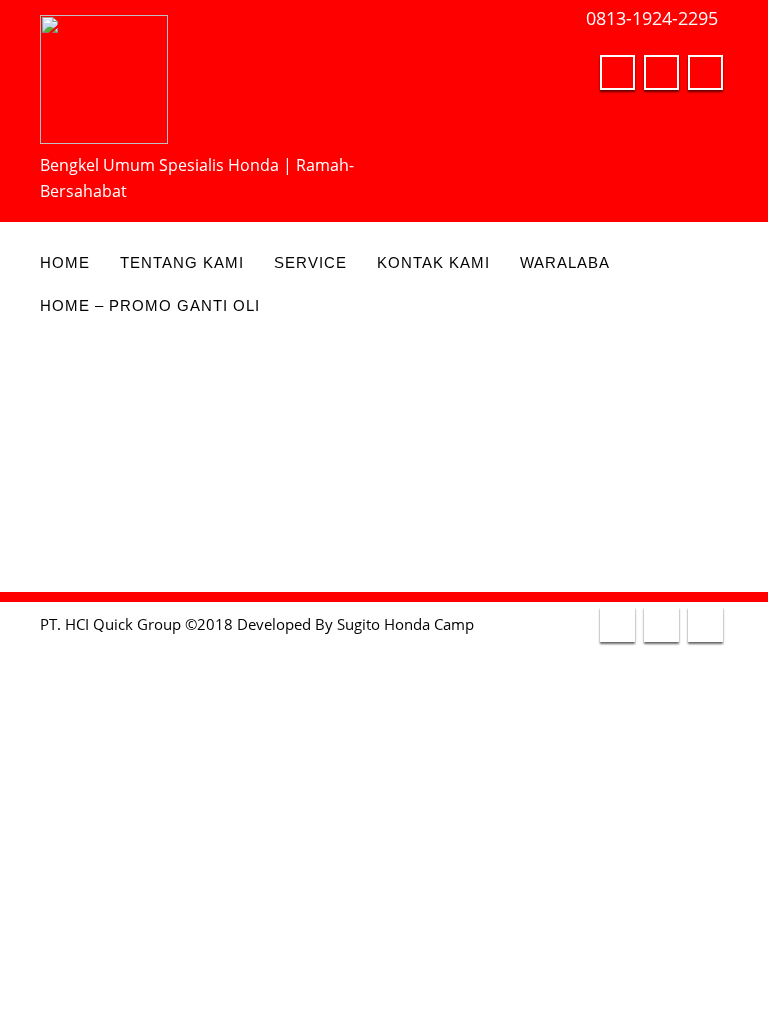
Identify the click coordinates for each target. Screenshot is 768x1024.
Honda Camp (429, 624)
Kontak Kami (433, 262)
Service (310, 262)
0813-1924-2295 (652, 18)
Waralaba (565, 262)
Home (65, 262)
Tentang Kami (182, 262)
